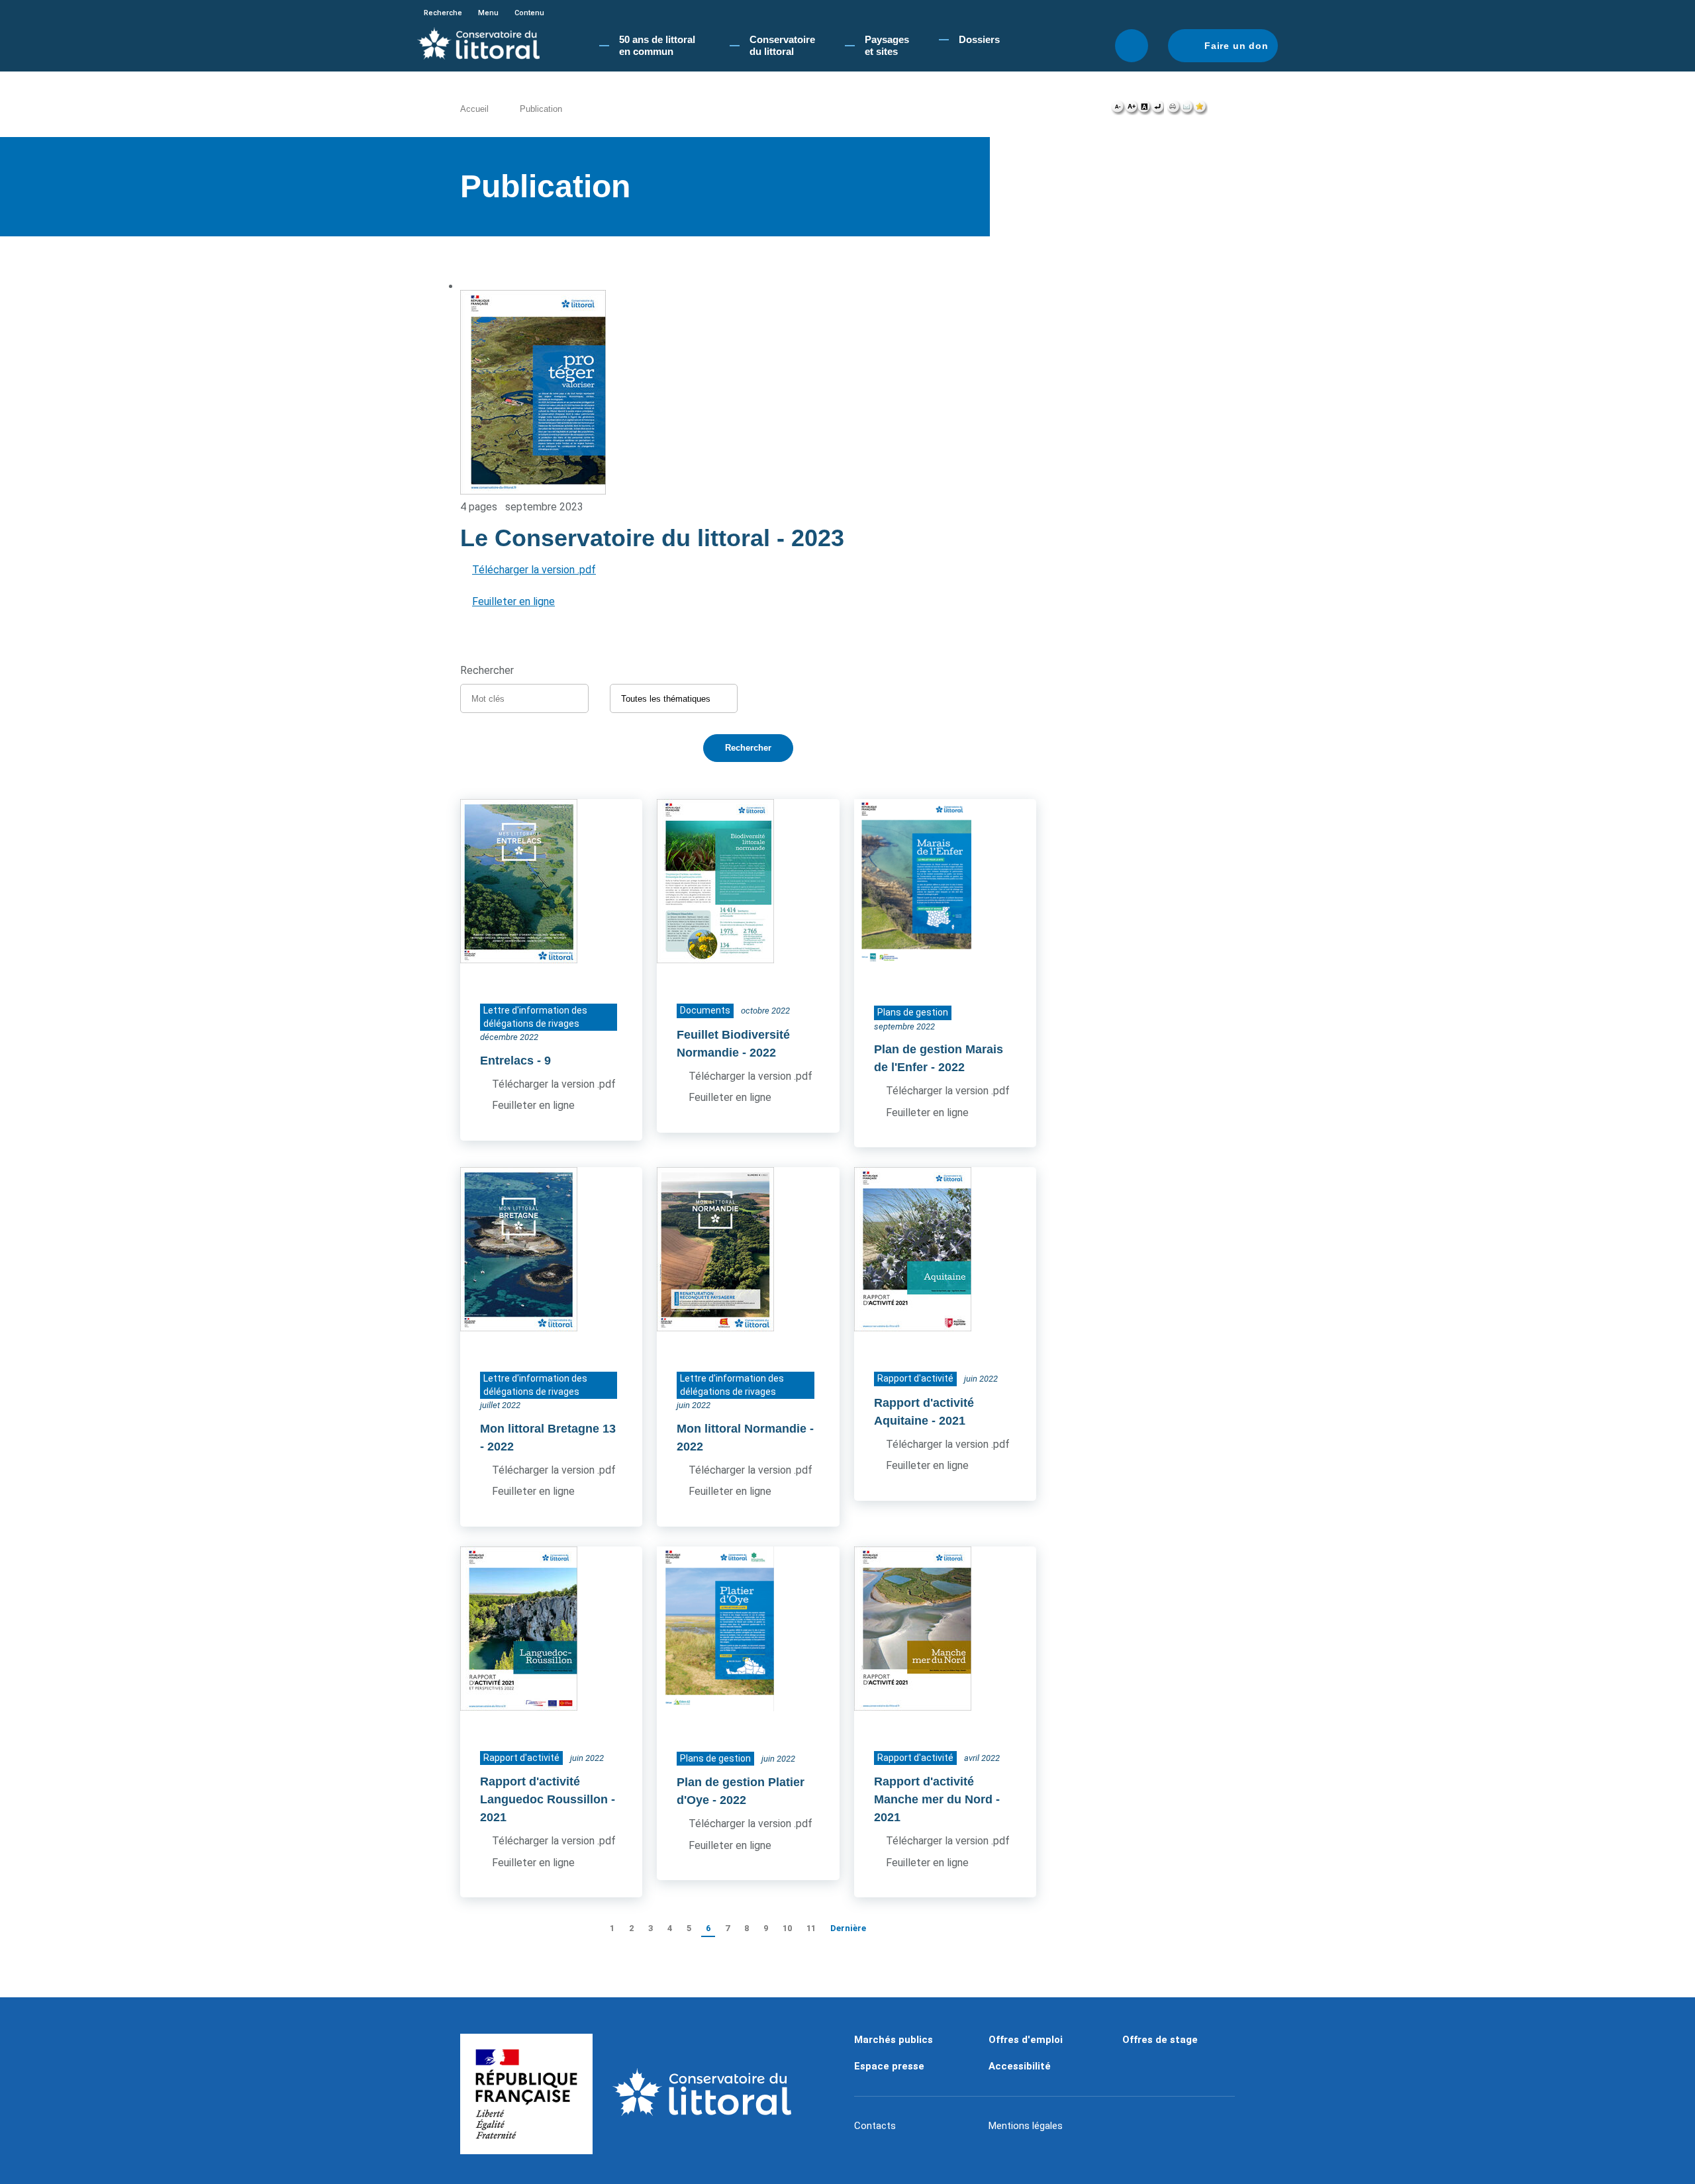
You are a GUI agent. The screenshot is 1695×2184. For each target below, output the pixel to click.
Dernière (848, 1928)
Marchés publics (894, 2040)
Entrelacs (507, 1061)
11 (811, 1928)
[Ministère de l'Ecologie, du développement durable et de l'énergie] (526, 2094)
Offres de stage (1160, 2040)
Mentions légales (1026, 2126)
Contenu (529, 13)
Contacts (875, 2126)
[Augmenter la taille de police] (1131, 110)
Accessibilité (1020, 2066)
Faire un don (1236, 46)
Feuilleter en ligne (513, 601)
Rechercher (1132, 46)
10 (787, 1928)
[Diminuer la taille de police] (1118, 110)
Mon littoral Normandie (742, 1429)
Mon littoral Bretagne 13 (548, 1429)
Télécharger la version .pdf (534, 570)
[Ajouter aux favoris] (1200, 110)
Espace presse (889, 2066)
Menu (488, 13)
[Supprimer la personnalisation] (1157, 110)
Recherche (443, 13)
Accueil (474, 109)
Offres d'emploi (1026, 2040)
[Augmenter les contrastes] (1144, 110)
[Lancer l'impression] (1174, 110)
